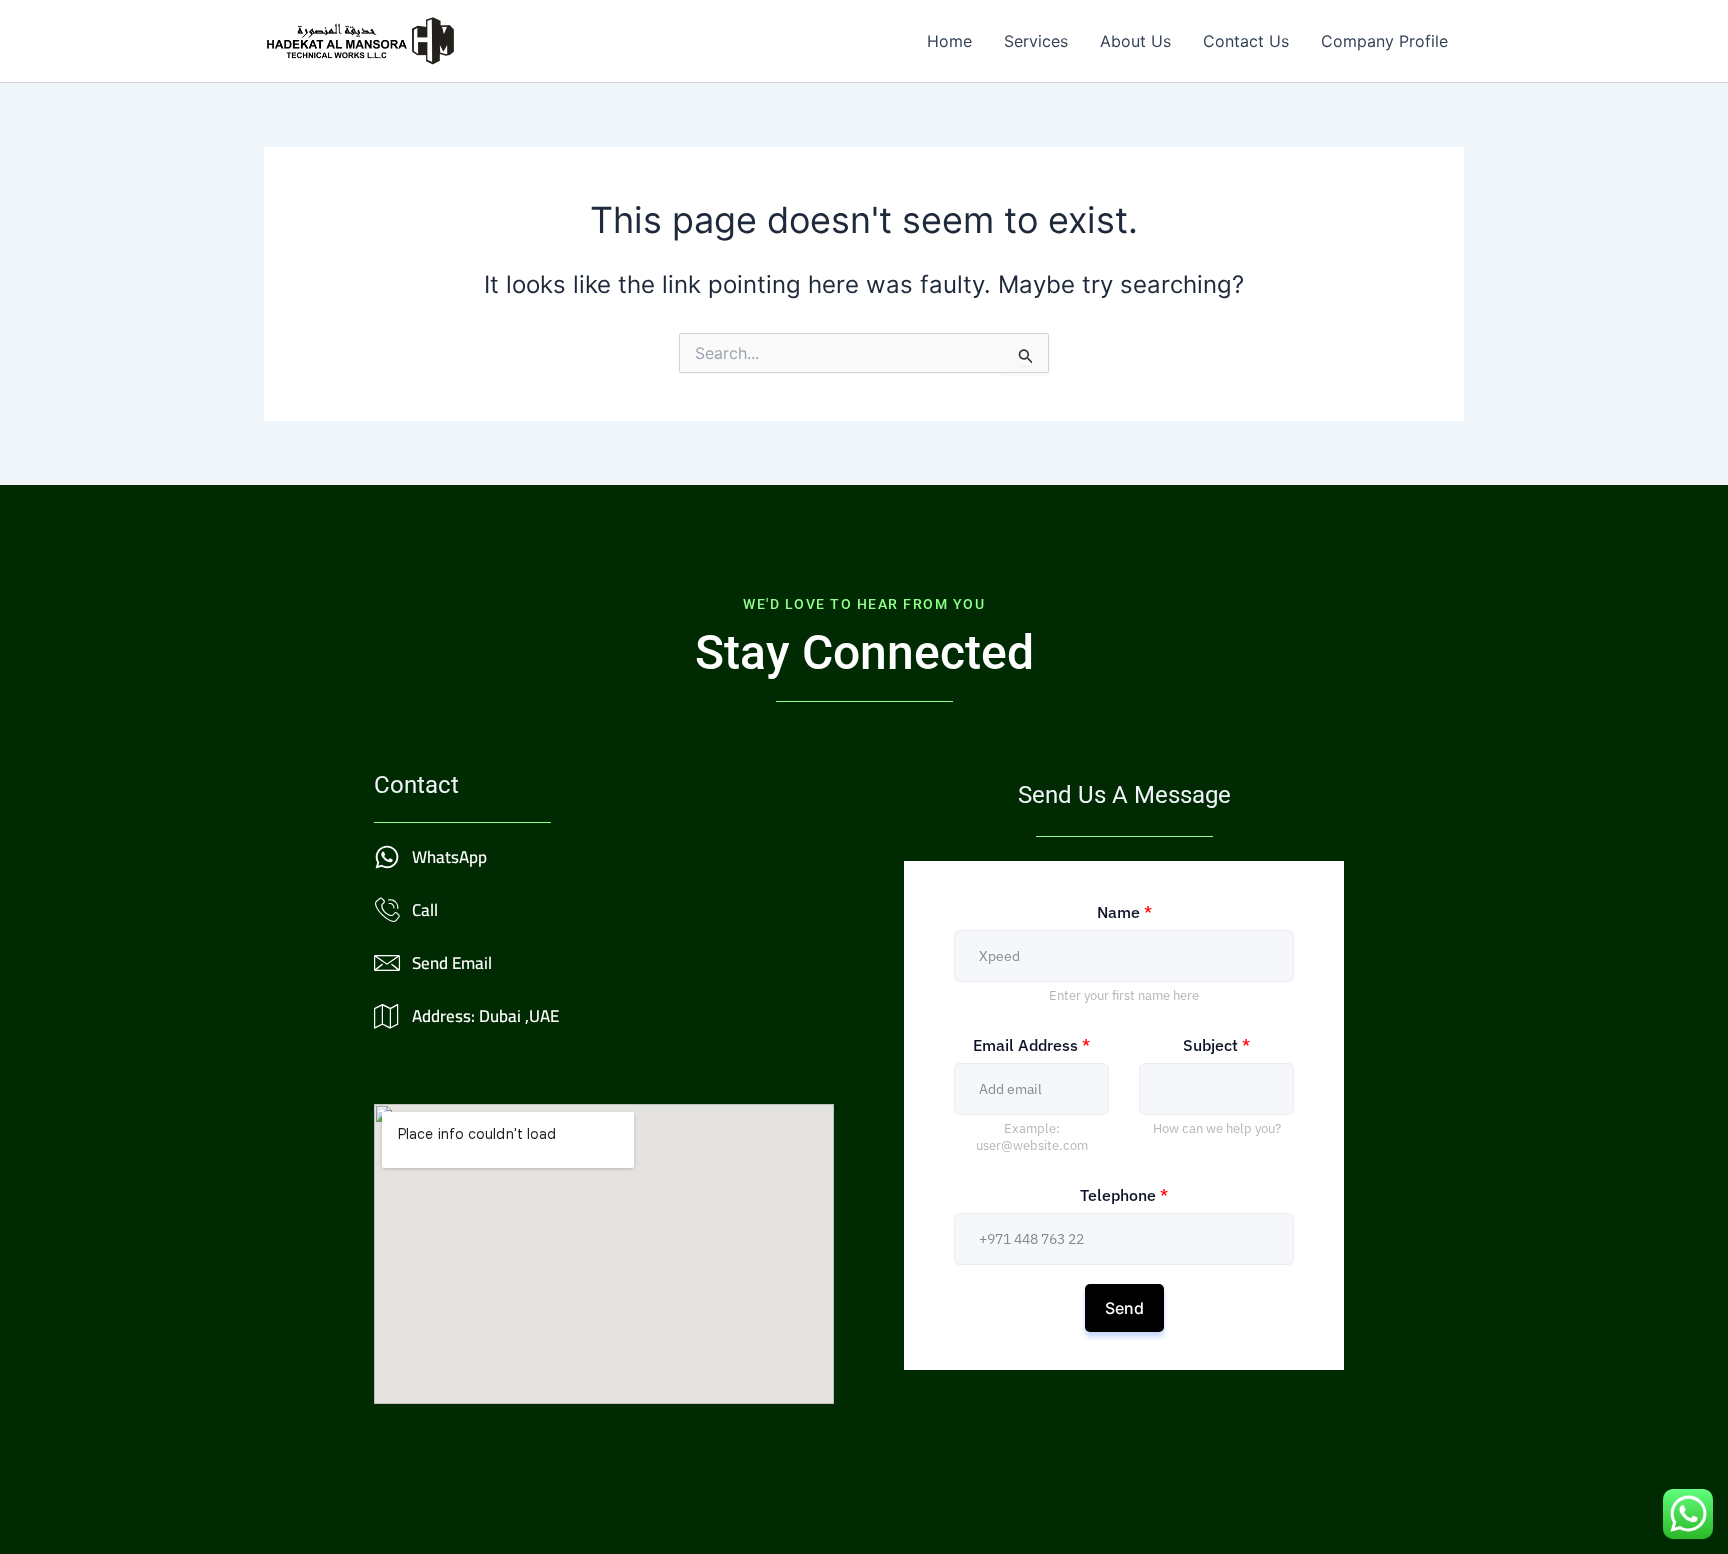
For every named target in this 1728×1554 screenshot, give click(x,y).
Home (949, 41)
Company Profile (1384, 41)
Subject (1216, 1045)
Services (1036, 41)
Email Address (1031, 1045)
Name (1124, 912)
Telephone (1124, 1195)
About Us (1135, 41)
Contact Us (1246, 41)
